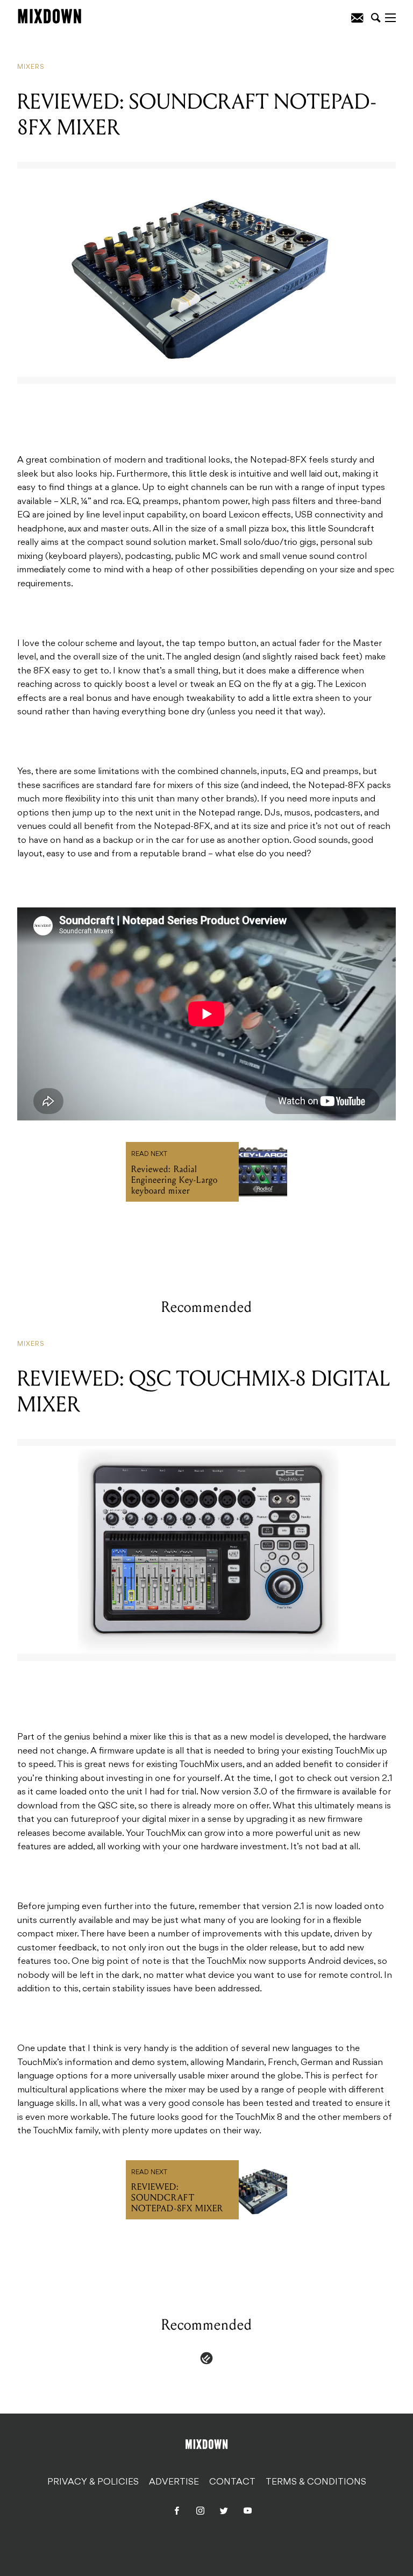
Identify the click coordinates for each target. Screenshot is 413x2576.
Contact (232, 2482)
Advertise (174, 2482)
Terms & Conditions (316, 2482)
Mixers (31, 67)
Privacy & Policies (93, 2482)
